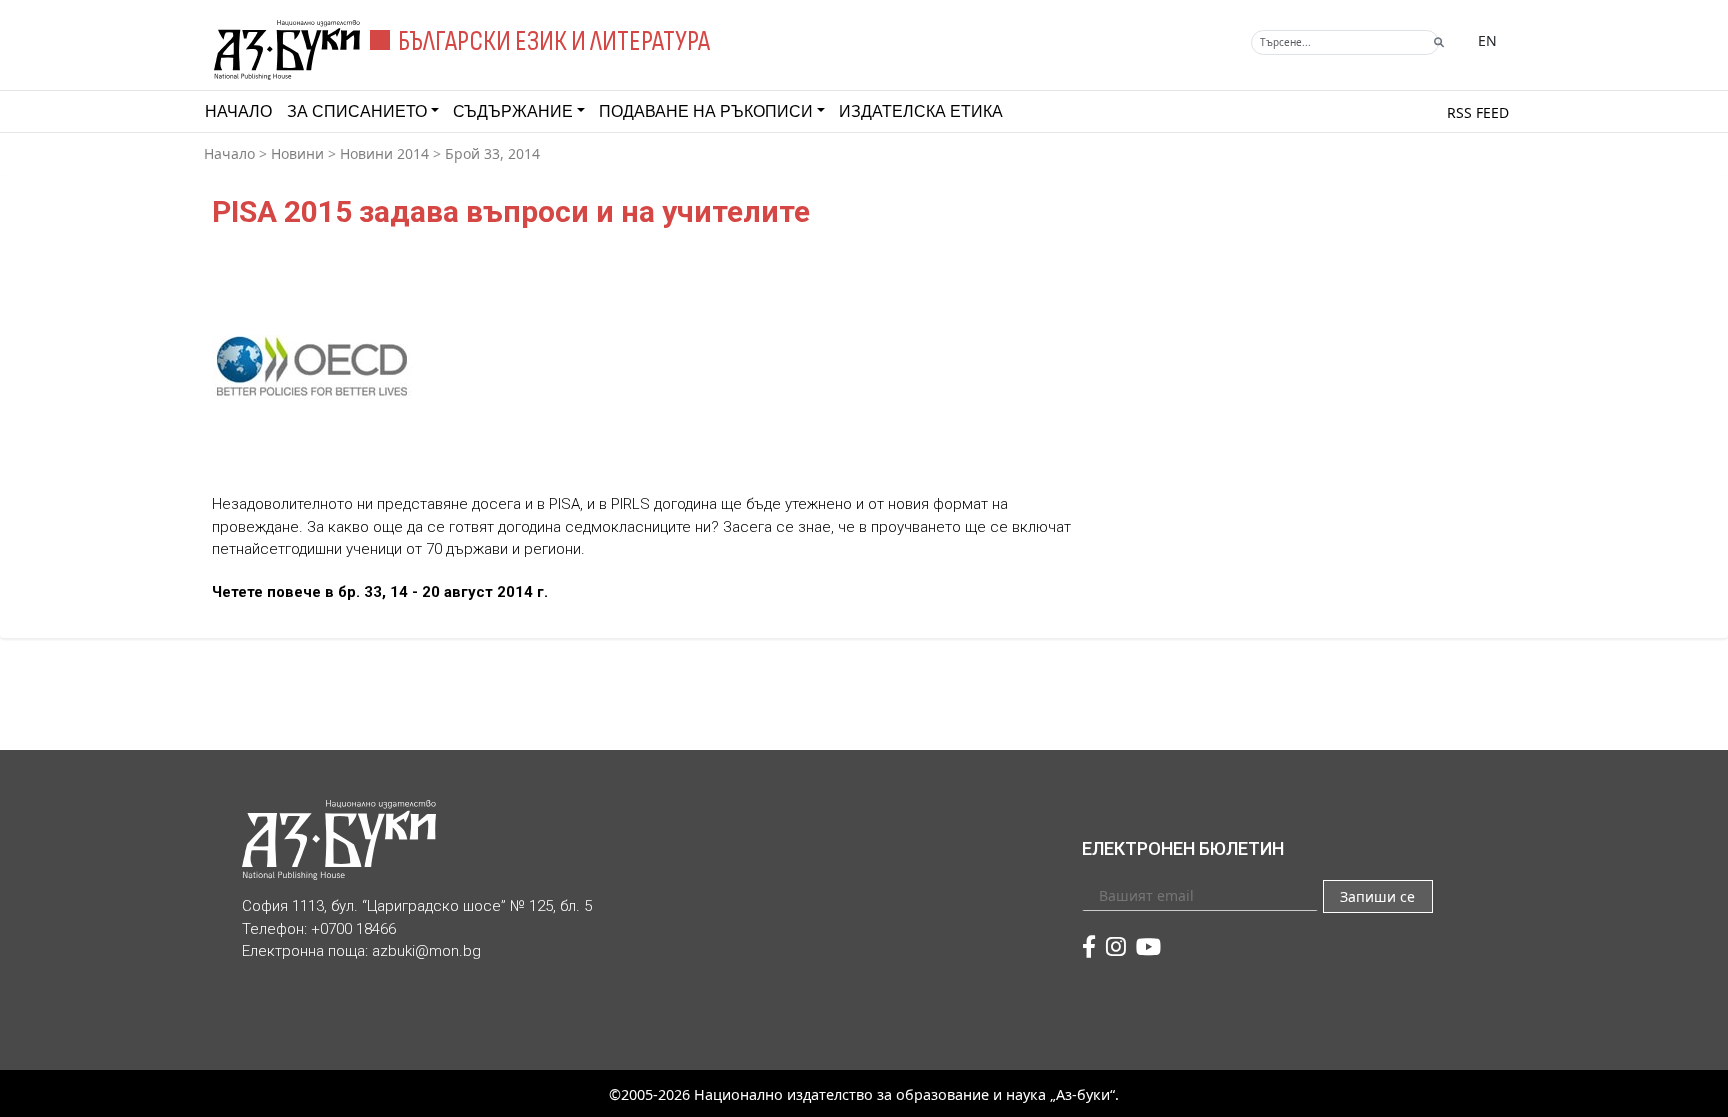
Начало (238, 111)
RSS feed (1478, 112)
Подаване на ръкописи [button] (706, 111)
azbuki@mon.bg (426, 951)
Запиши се (1377, 896)
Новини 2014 (384, 153)
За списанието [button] (357, 111)
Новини (297, 153)
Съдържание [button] (513, 111)
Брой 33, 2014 (492, 153)
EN (1487, 40)
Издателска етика (921, 111)
